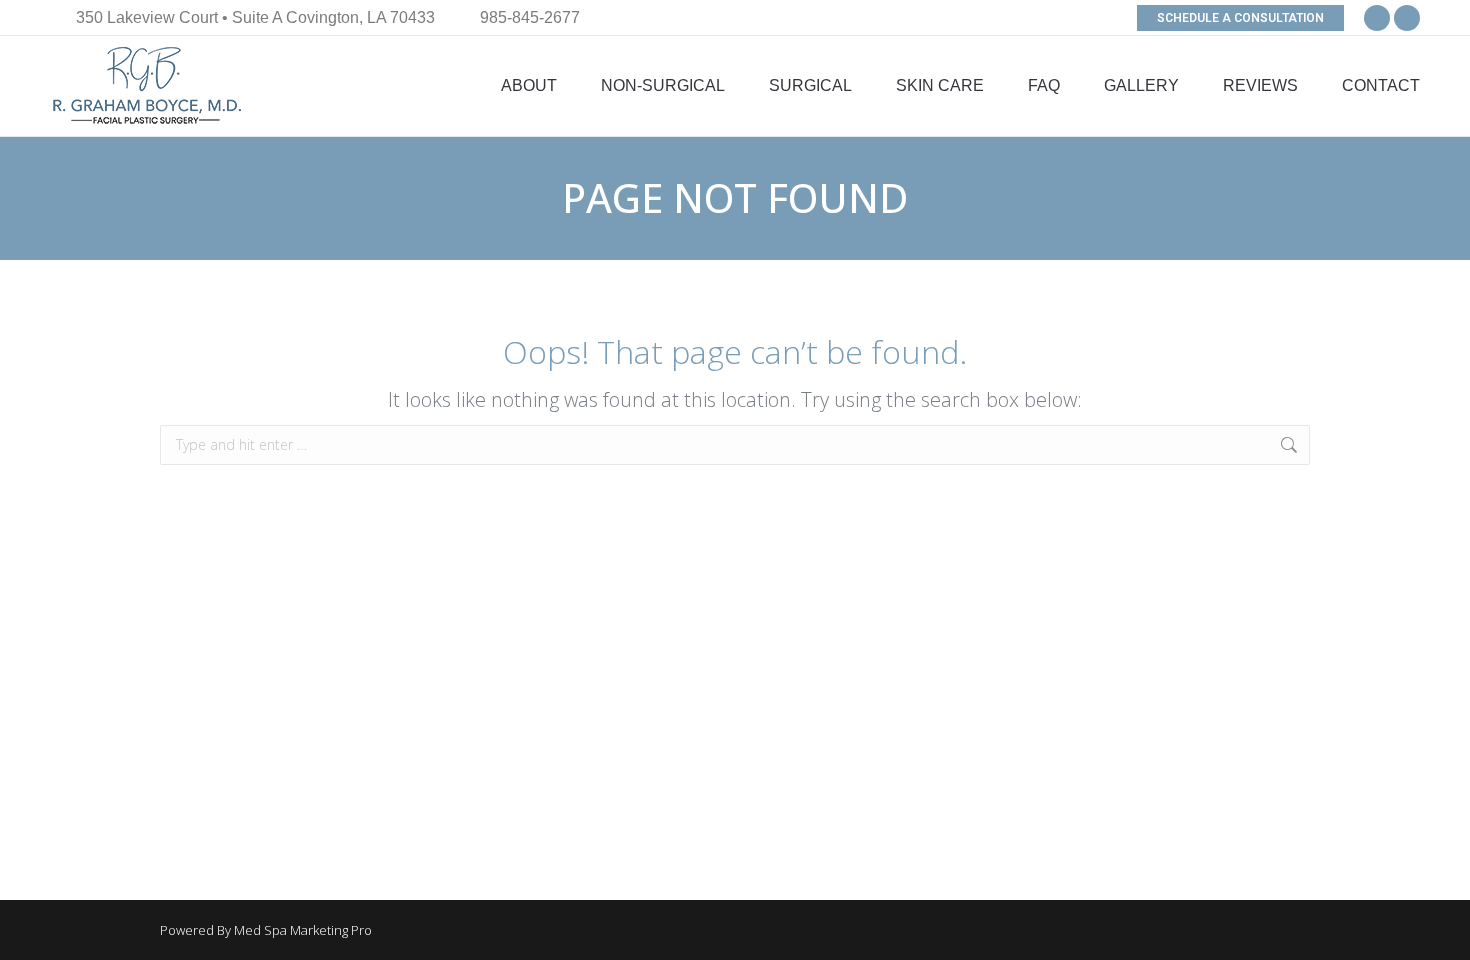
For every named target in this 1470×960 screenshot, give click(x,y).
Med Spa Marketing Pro (303, 930)
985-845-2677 (530, 17)
